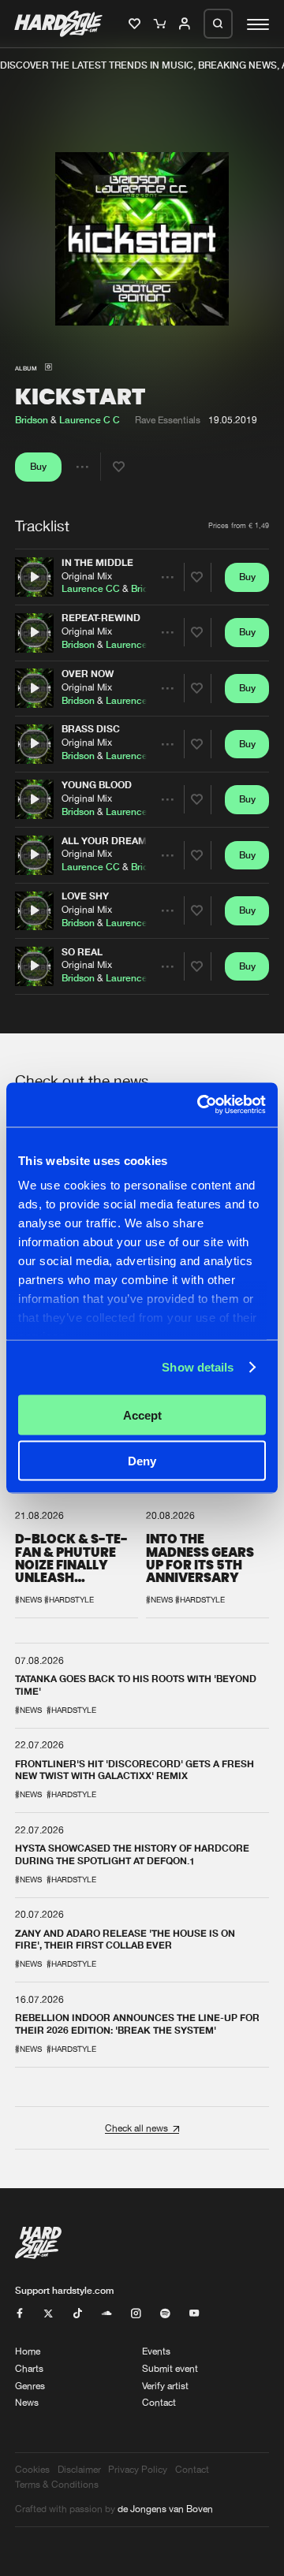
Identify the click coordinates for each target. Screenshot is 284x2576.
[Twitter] (48, 2314)
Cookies (32, 2469)
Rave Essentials (168, 420)
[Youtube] (194, 2314)
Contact (159, 2402)
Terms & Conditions (57, 2484)
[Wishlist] (136, 24)
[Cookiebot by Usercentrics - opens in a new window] (200, 1105)
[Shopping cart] (161, 24)
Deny (142, 1461)
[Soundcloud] (106, 2314)
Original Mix (87, 575)
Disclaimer (79, 2469)
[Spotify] (165, 2314)
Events (156, 2351)
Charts (29, 2368)
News (27, 2402)
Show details (198, 1367)
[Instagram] (136, 2314)
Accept (142, 1415)
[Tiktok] (77, 2314)
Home (28, 2351)
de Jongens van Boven (165, 2509)
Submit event (170, 2368)
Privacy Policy (138, 2469)
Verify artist (165, 2386)
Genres (30, 2386)
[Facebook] (20, 2314)
